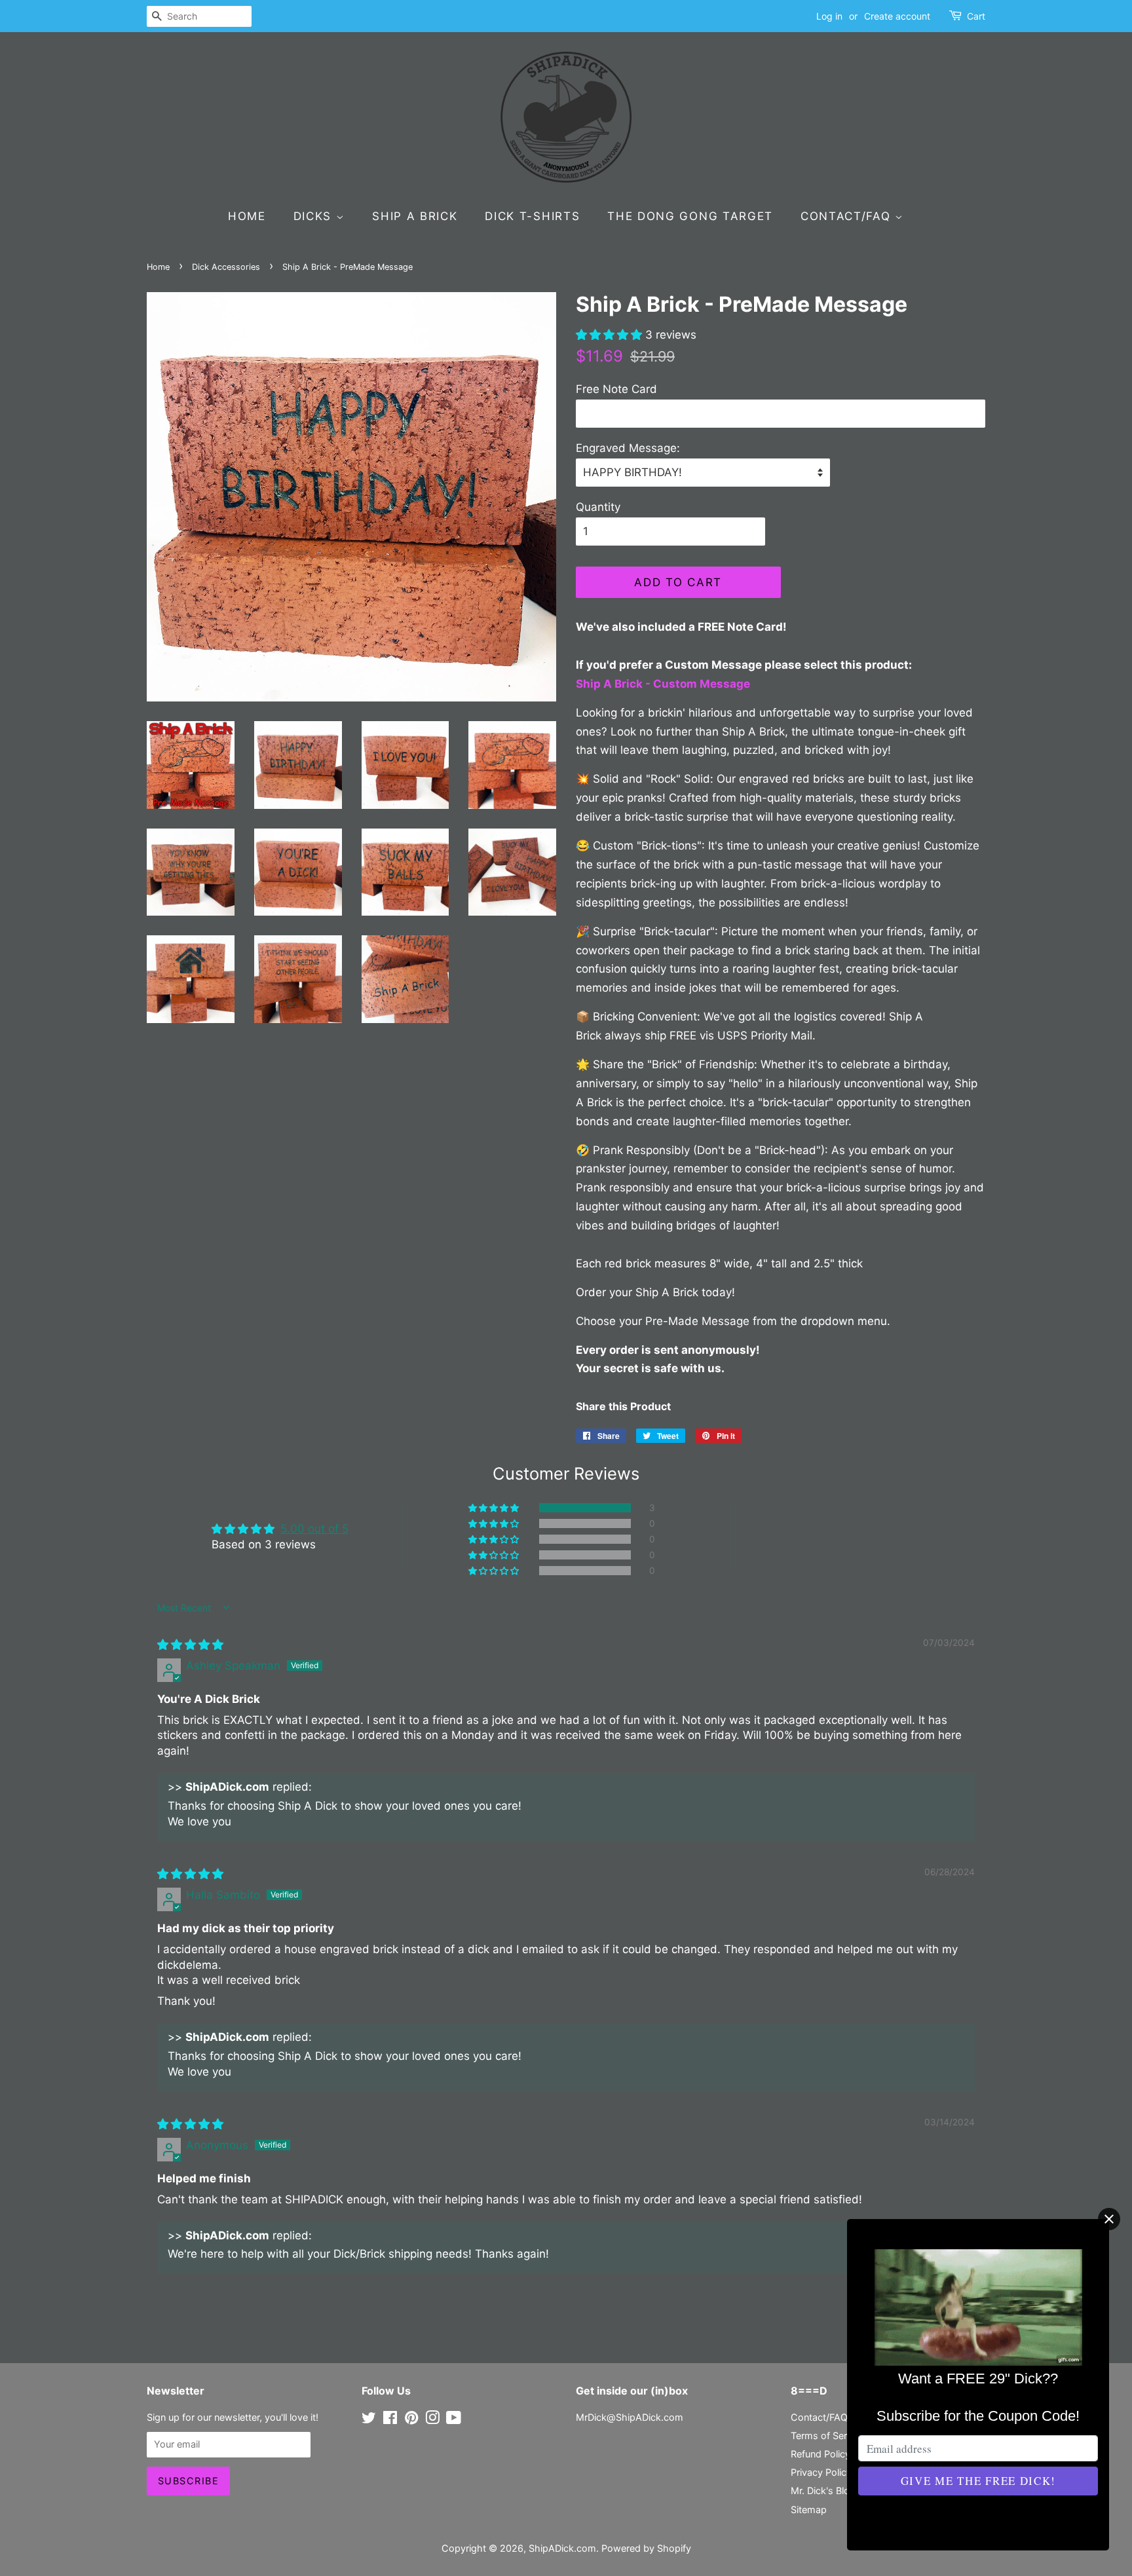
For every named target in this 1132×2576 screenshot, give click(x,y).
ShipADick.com (562, 2548)
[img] (190, 1645)
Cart (976, 16)
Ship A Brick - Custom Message (664, 684)
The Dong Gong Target (690, 216)
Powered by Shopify (646, 2548)
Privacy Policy (821, 2472)
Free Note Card (616, 389)
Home (247, 216)
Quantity (598, 507)
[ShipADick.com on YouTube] (454, 2420)
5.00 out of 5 (314, 1529)
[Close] (1109, 2219)
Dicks (315, 216)
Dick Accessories (226, 267)
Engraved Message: (628, 448)
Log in (829, 16)
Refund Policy (821, 2454)
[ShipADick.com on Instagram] (432, 2420)
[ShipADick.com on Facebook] (390, 2420)
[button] (611, 335)
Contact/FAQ (848, 216)
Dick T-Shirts (532, 216)
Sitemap (809, 2510)
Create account (897, 16)
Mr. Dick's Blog (823, 2491)
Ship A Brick (415, 216)
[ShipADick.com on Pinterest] (411, 2420)
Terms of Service (828, 2436)
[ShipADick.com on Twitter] (369, 2420)
